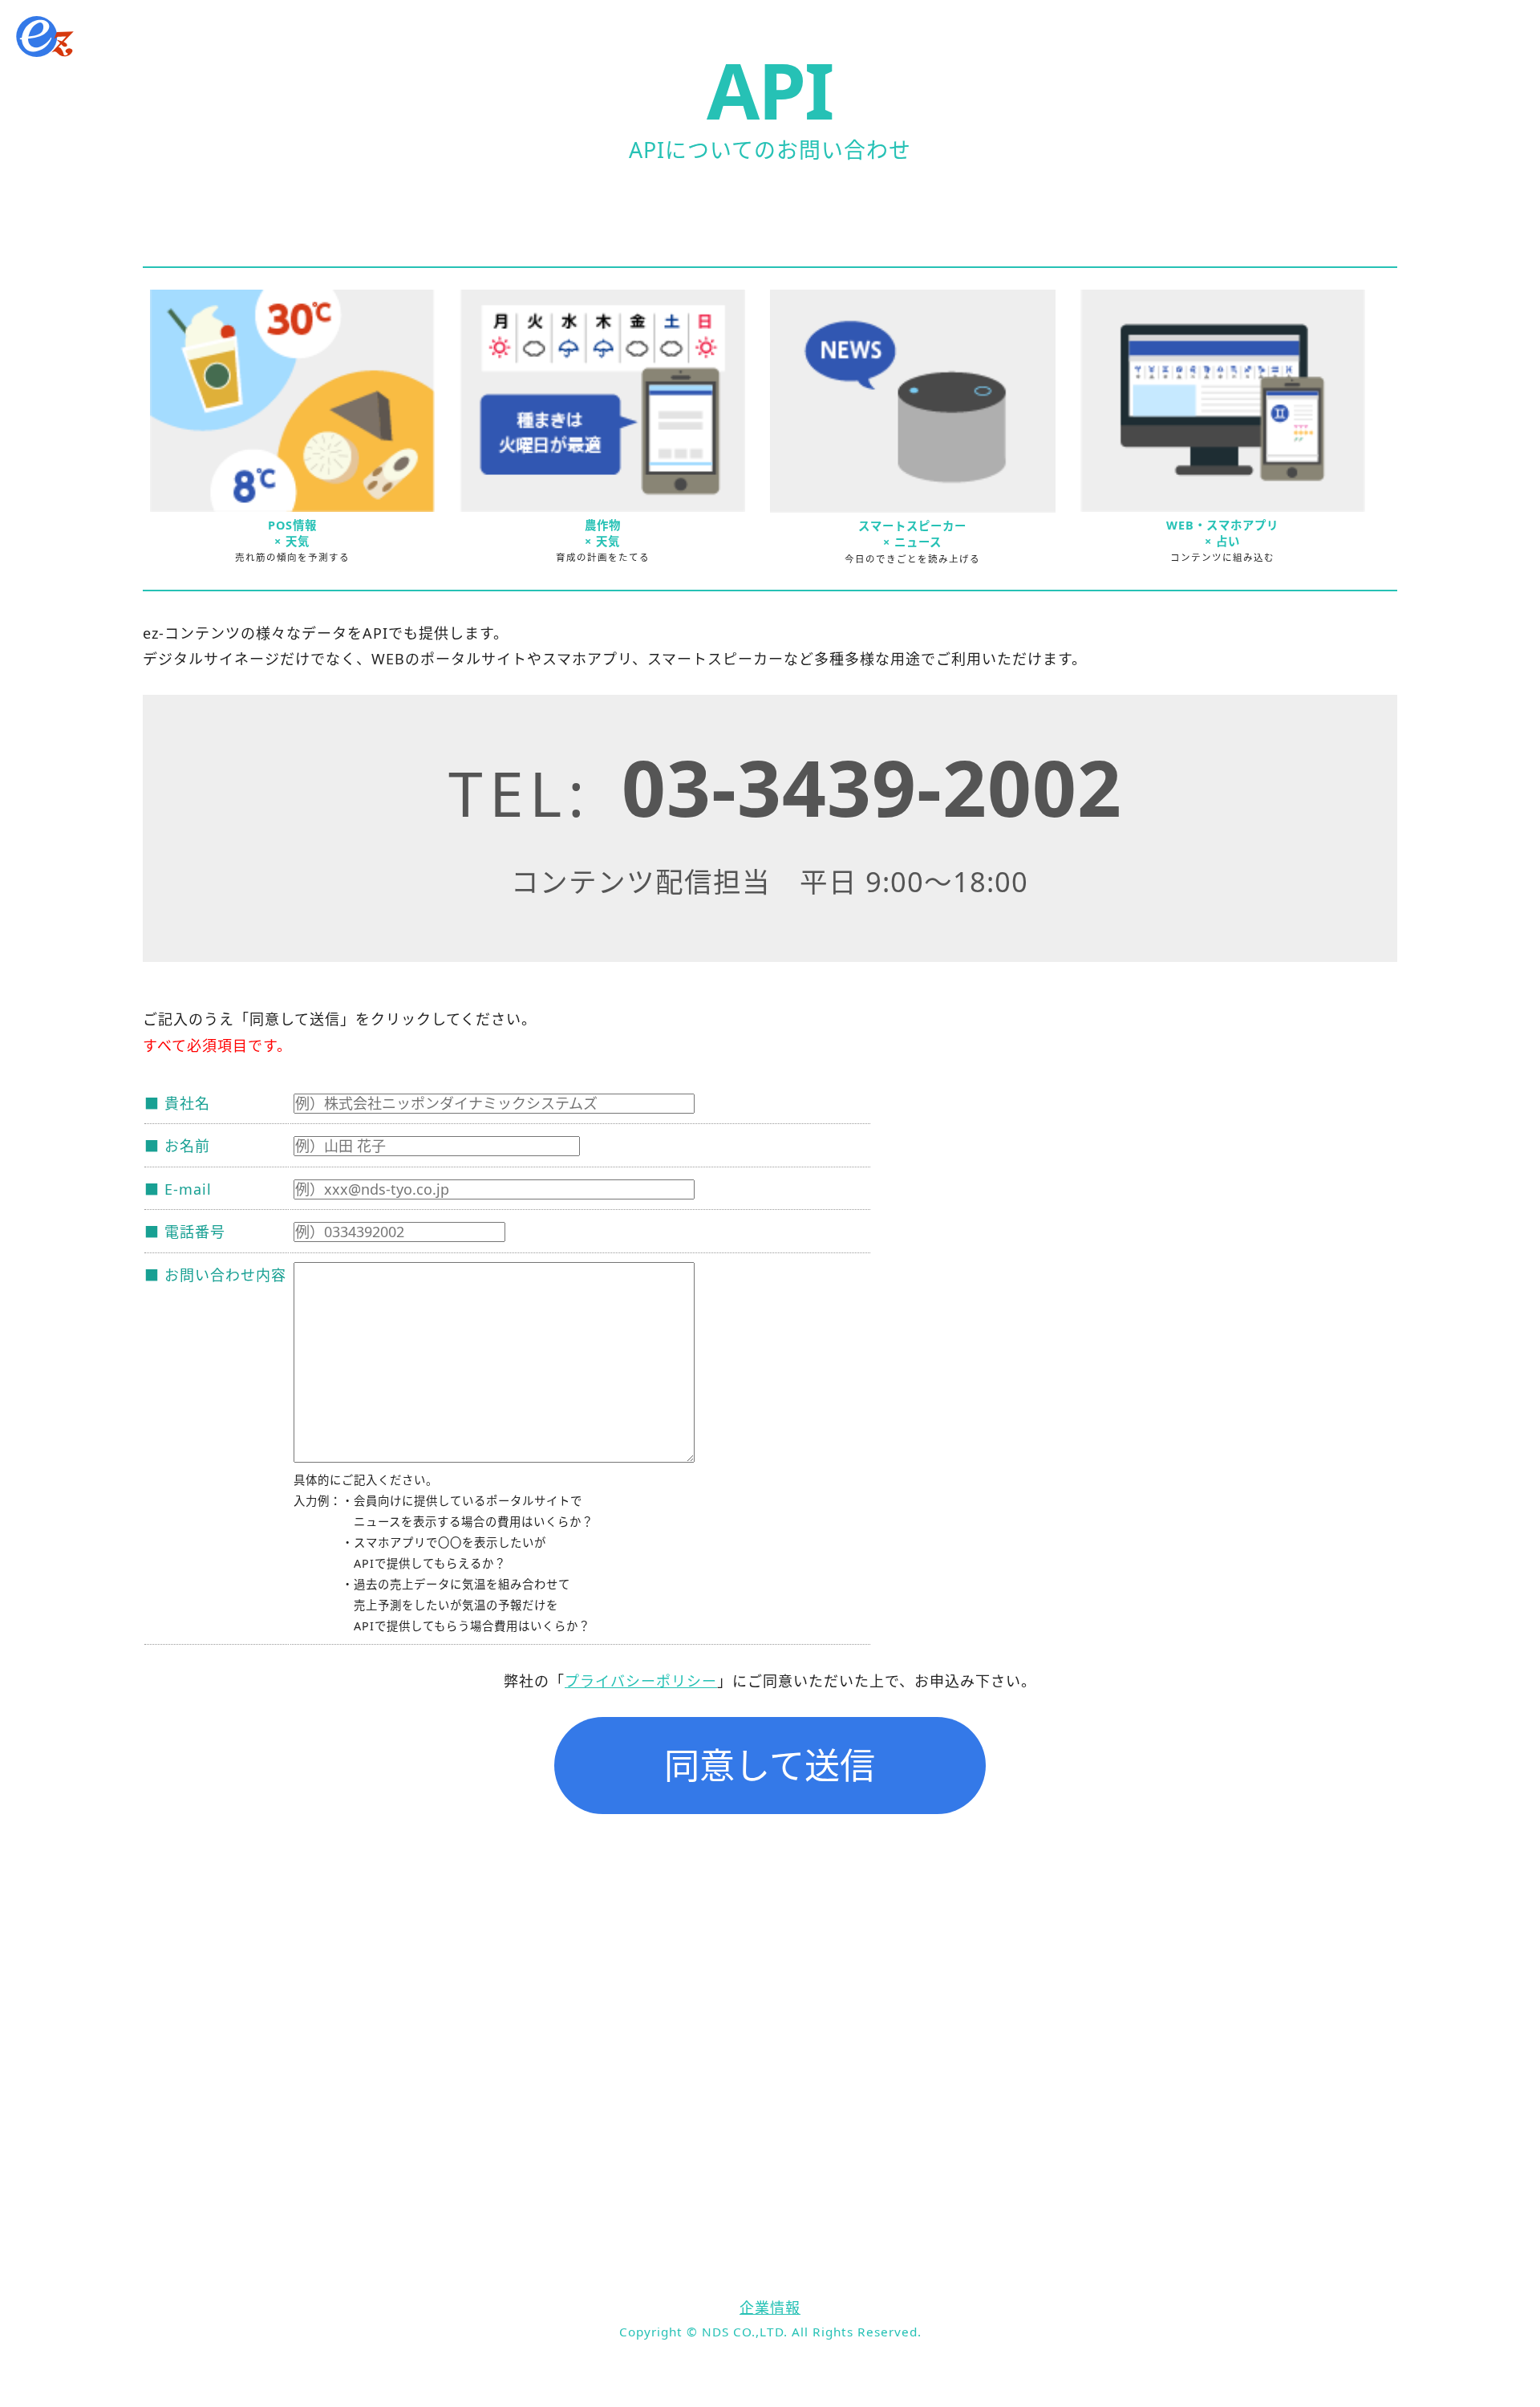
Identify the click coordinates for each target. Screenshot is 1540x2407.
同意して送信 (770, 1765)
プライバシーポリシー (641, 1681)
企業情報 (770, 2308)
